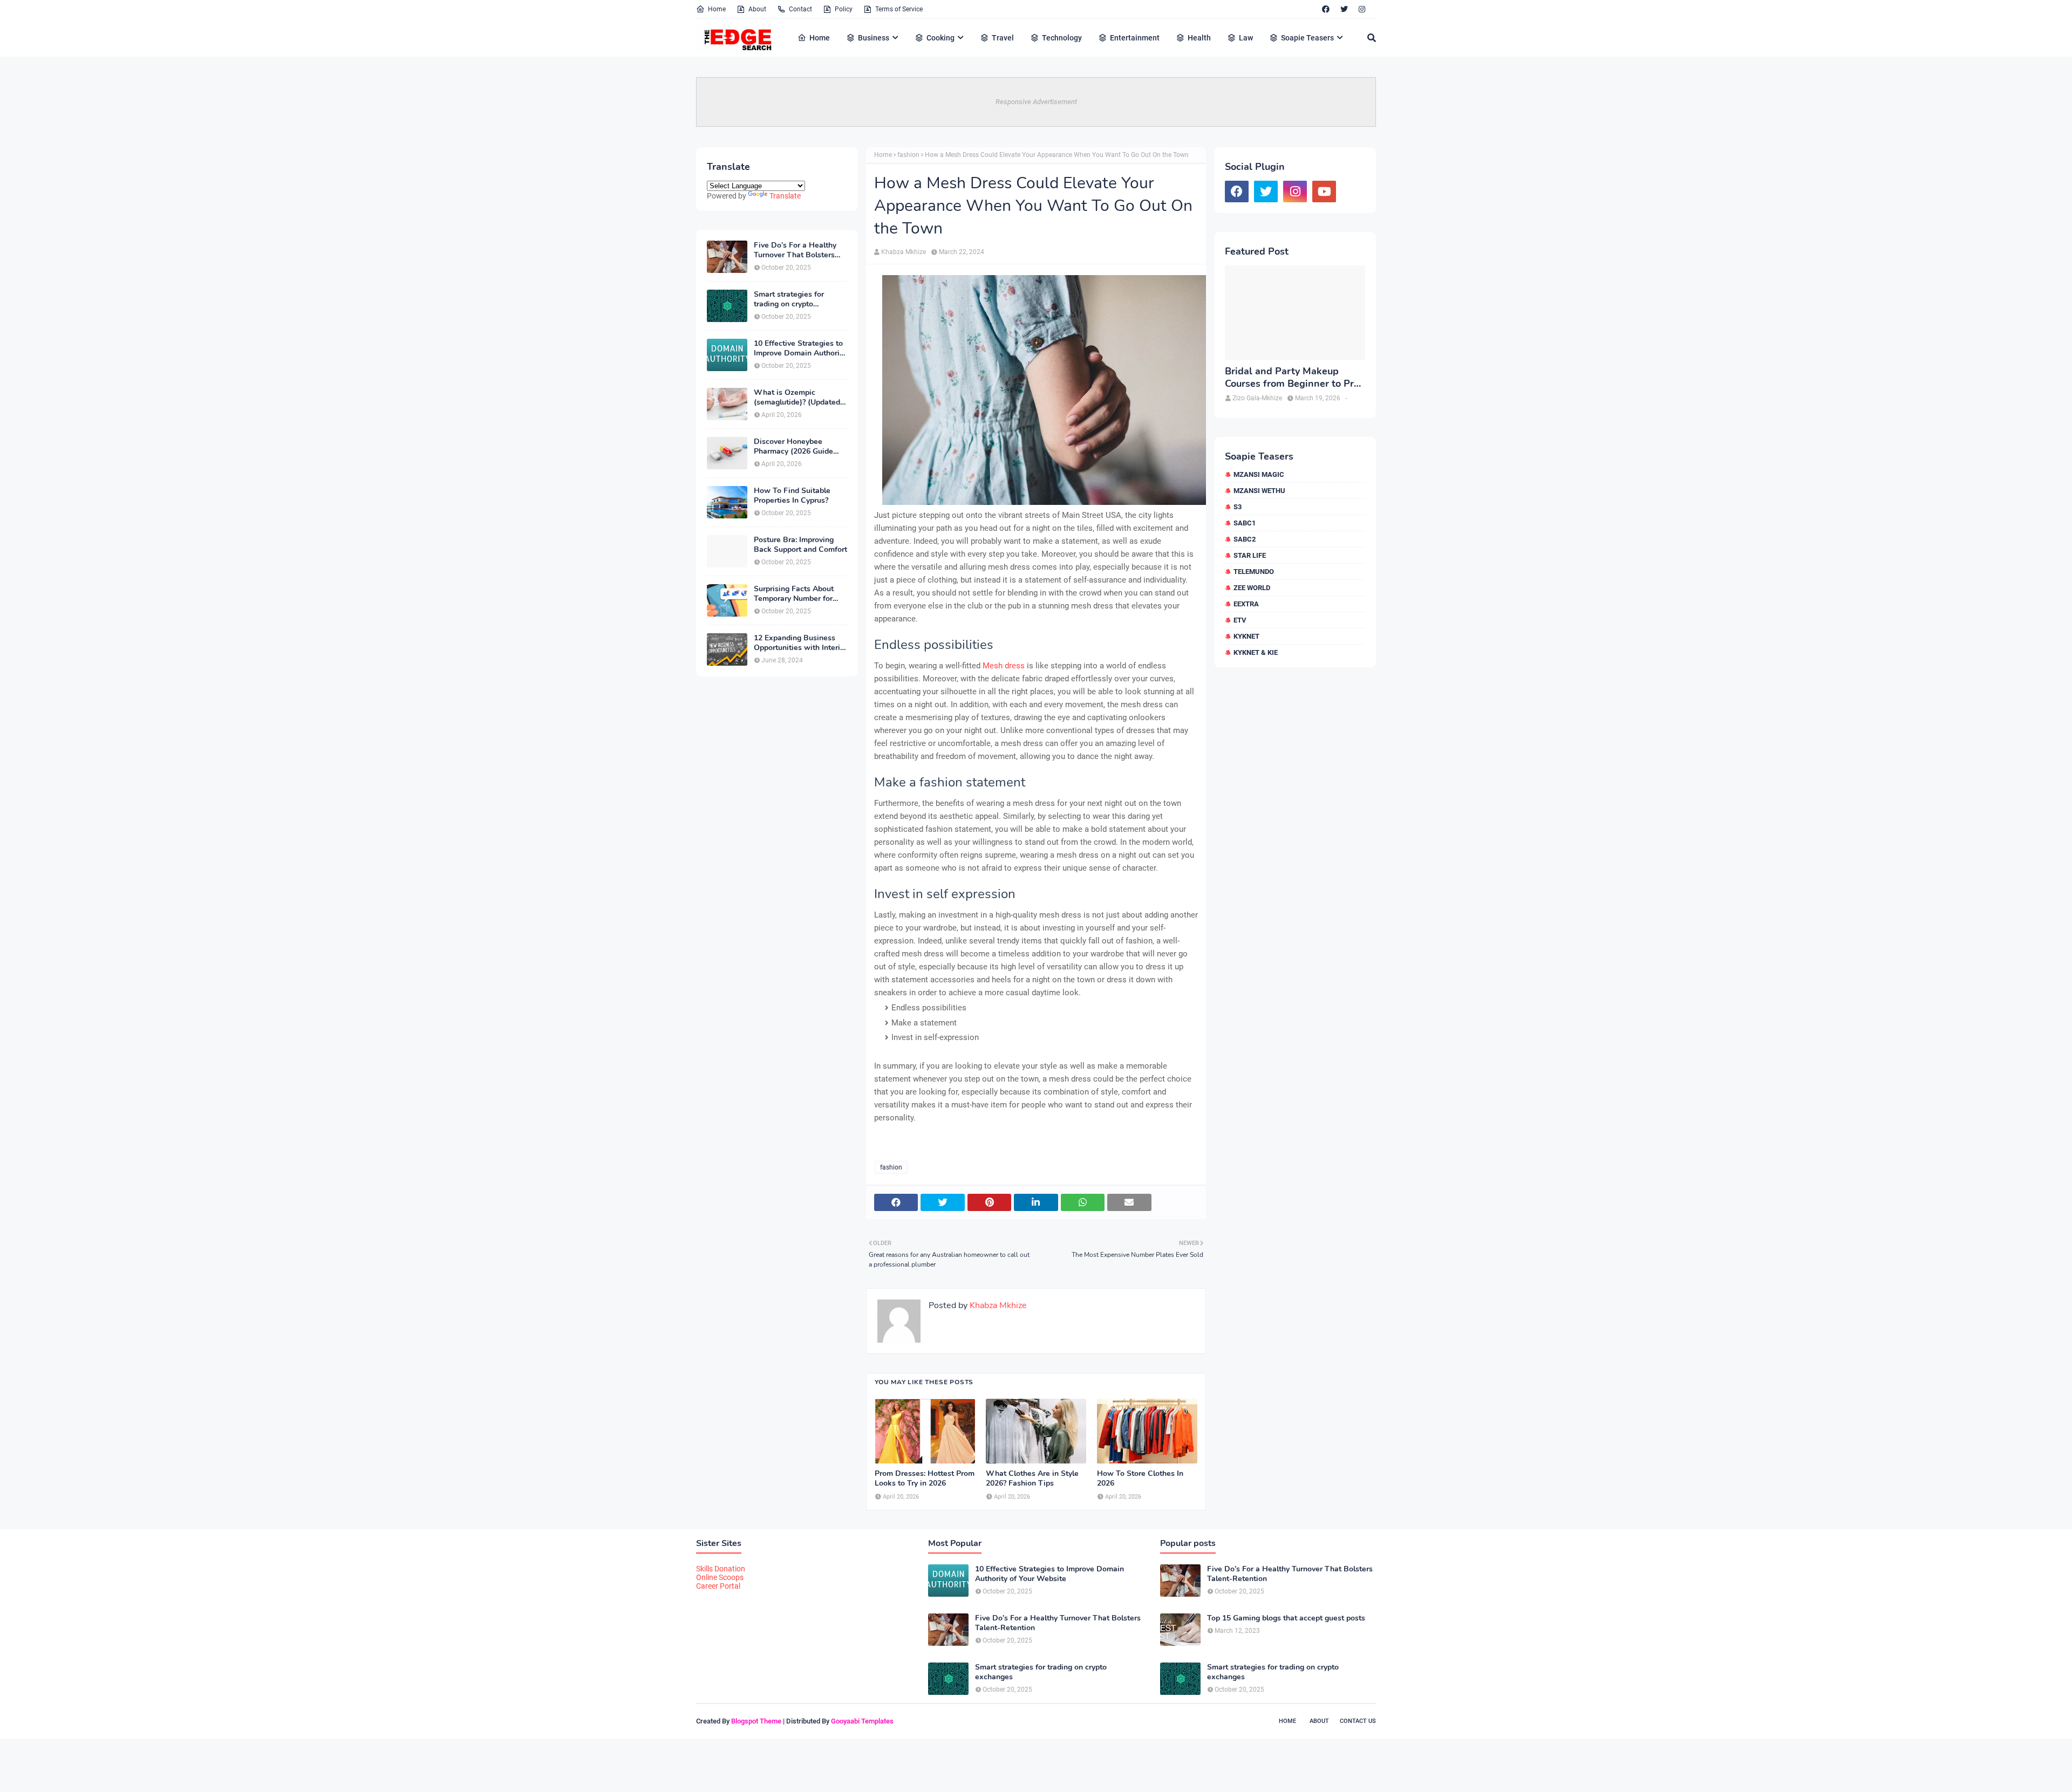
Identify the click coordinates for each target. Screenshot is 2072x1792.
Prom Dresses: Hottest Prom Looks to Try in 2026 (925, 1479)
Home (717, 9)
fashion (908, 155)
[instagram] (1362, 9)
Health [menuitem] (1199, 38)
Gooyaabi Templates (862, 1721)
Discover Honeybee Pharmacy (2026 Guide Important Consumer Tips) (800, 447)
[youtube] (1324, 191)
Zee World (1252, 588)
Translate (785, 196)
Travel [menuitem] (1003, 38)
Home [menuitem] (820, 38)
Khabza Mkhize (904, 252)
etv (1240, 620)
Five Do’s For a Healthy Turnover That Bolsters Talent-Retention (795, 250)
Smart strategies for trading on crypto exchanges (789, 299)
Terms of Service (899, 9)
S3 (1238, 507)
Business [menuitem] (874, 38)
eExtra (1246, 604)
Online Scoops (720, 1577)
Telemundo (1254, 572)
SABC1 (1245, 523)
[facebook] (1326, 9)
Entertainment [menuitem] (1135, 38)
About (757, 9)
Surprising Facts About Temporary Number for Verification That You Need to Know (794, 594)
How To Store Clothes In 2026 (1140, 1479)
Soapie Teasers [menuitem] (1307, 38)
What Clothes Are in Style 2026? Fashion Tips (1032, 1479)
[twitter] (1344, 9)
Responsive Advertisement (1036, 102)
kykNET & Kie (1256, 652)
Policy (844, 9)
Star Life (1250, 555)
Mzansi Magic (1259, 474)
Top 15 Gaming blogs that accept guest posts (1286, 1618)
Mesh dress (1004, 666)
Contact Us (1358, 1721)
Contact (800, 9)
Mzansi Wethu (1259, 491)
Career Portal (718, 1586)
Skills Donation (721, 1569)
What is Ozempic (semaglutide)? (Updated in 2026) (797, 398)
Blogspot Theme (756, 1721)
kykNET (1246, 636)
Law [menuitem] (1246, 38)
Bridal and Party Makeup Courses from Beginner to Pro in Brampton (1292, 378)
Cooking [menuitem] (940, 38)
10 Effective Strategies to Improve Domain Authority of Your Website (800, 348)
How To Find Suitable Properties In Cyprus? (792, 496)
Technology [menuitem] (1062, 38)
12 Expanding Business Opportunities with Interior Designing (800, 643)
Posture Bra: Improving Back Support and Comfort (800, 545)
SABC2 (1245, 539)
